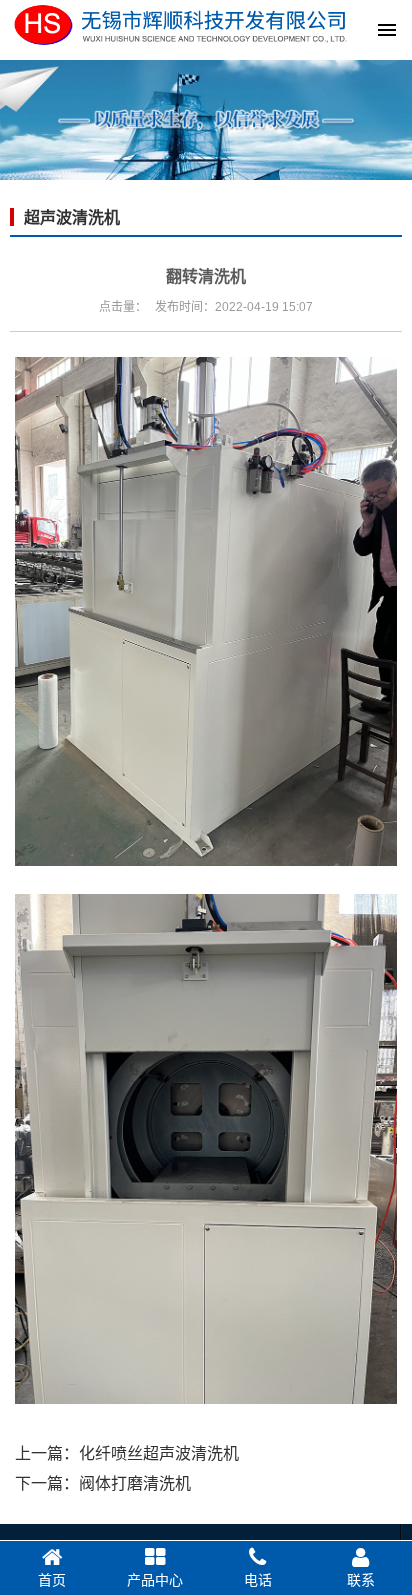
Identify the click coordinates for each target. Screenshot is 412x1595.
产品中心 (155, 1580)
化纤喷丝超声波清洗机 (159, 1453)
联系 (361, 1580)
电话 (258, 1580)
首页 (52, 1580)
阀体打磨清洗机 (135, 1483)
